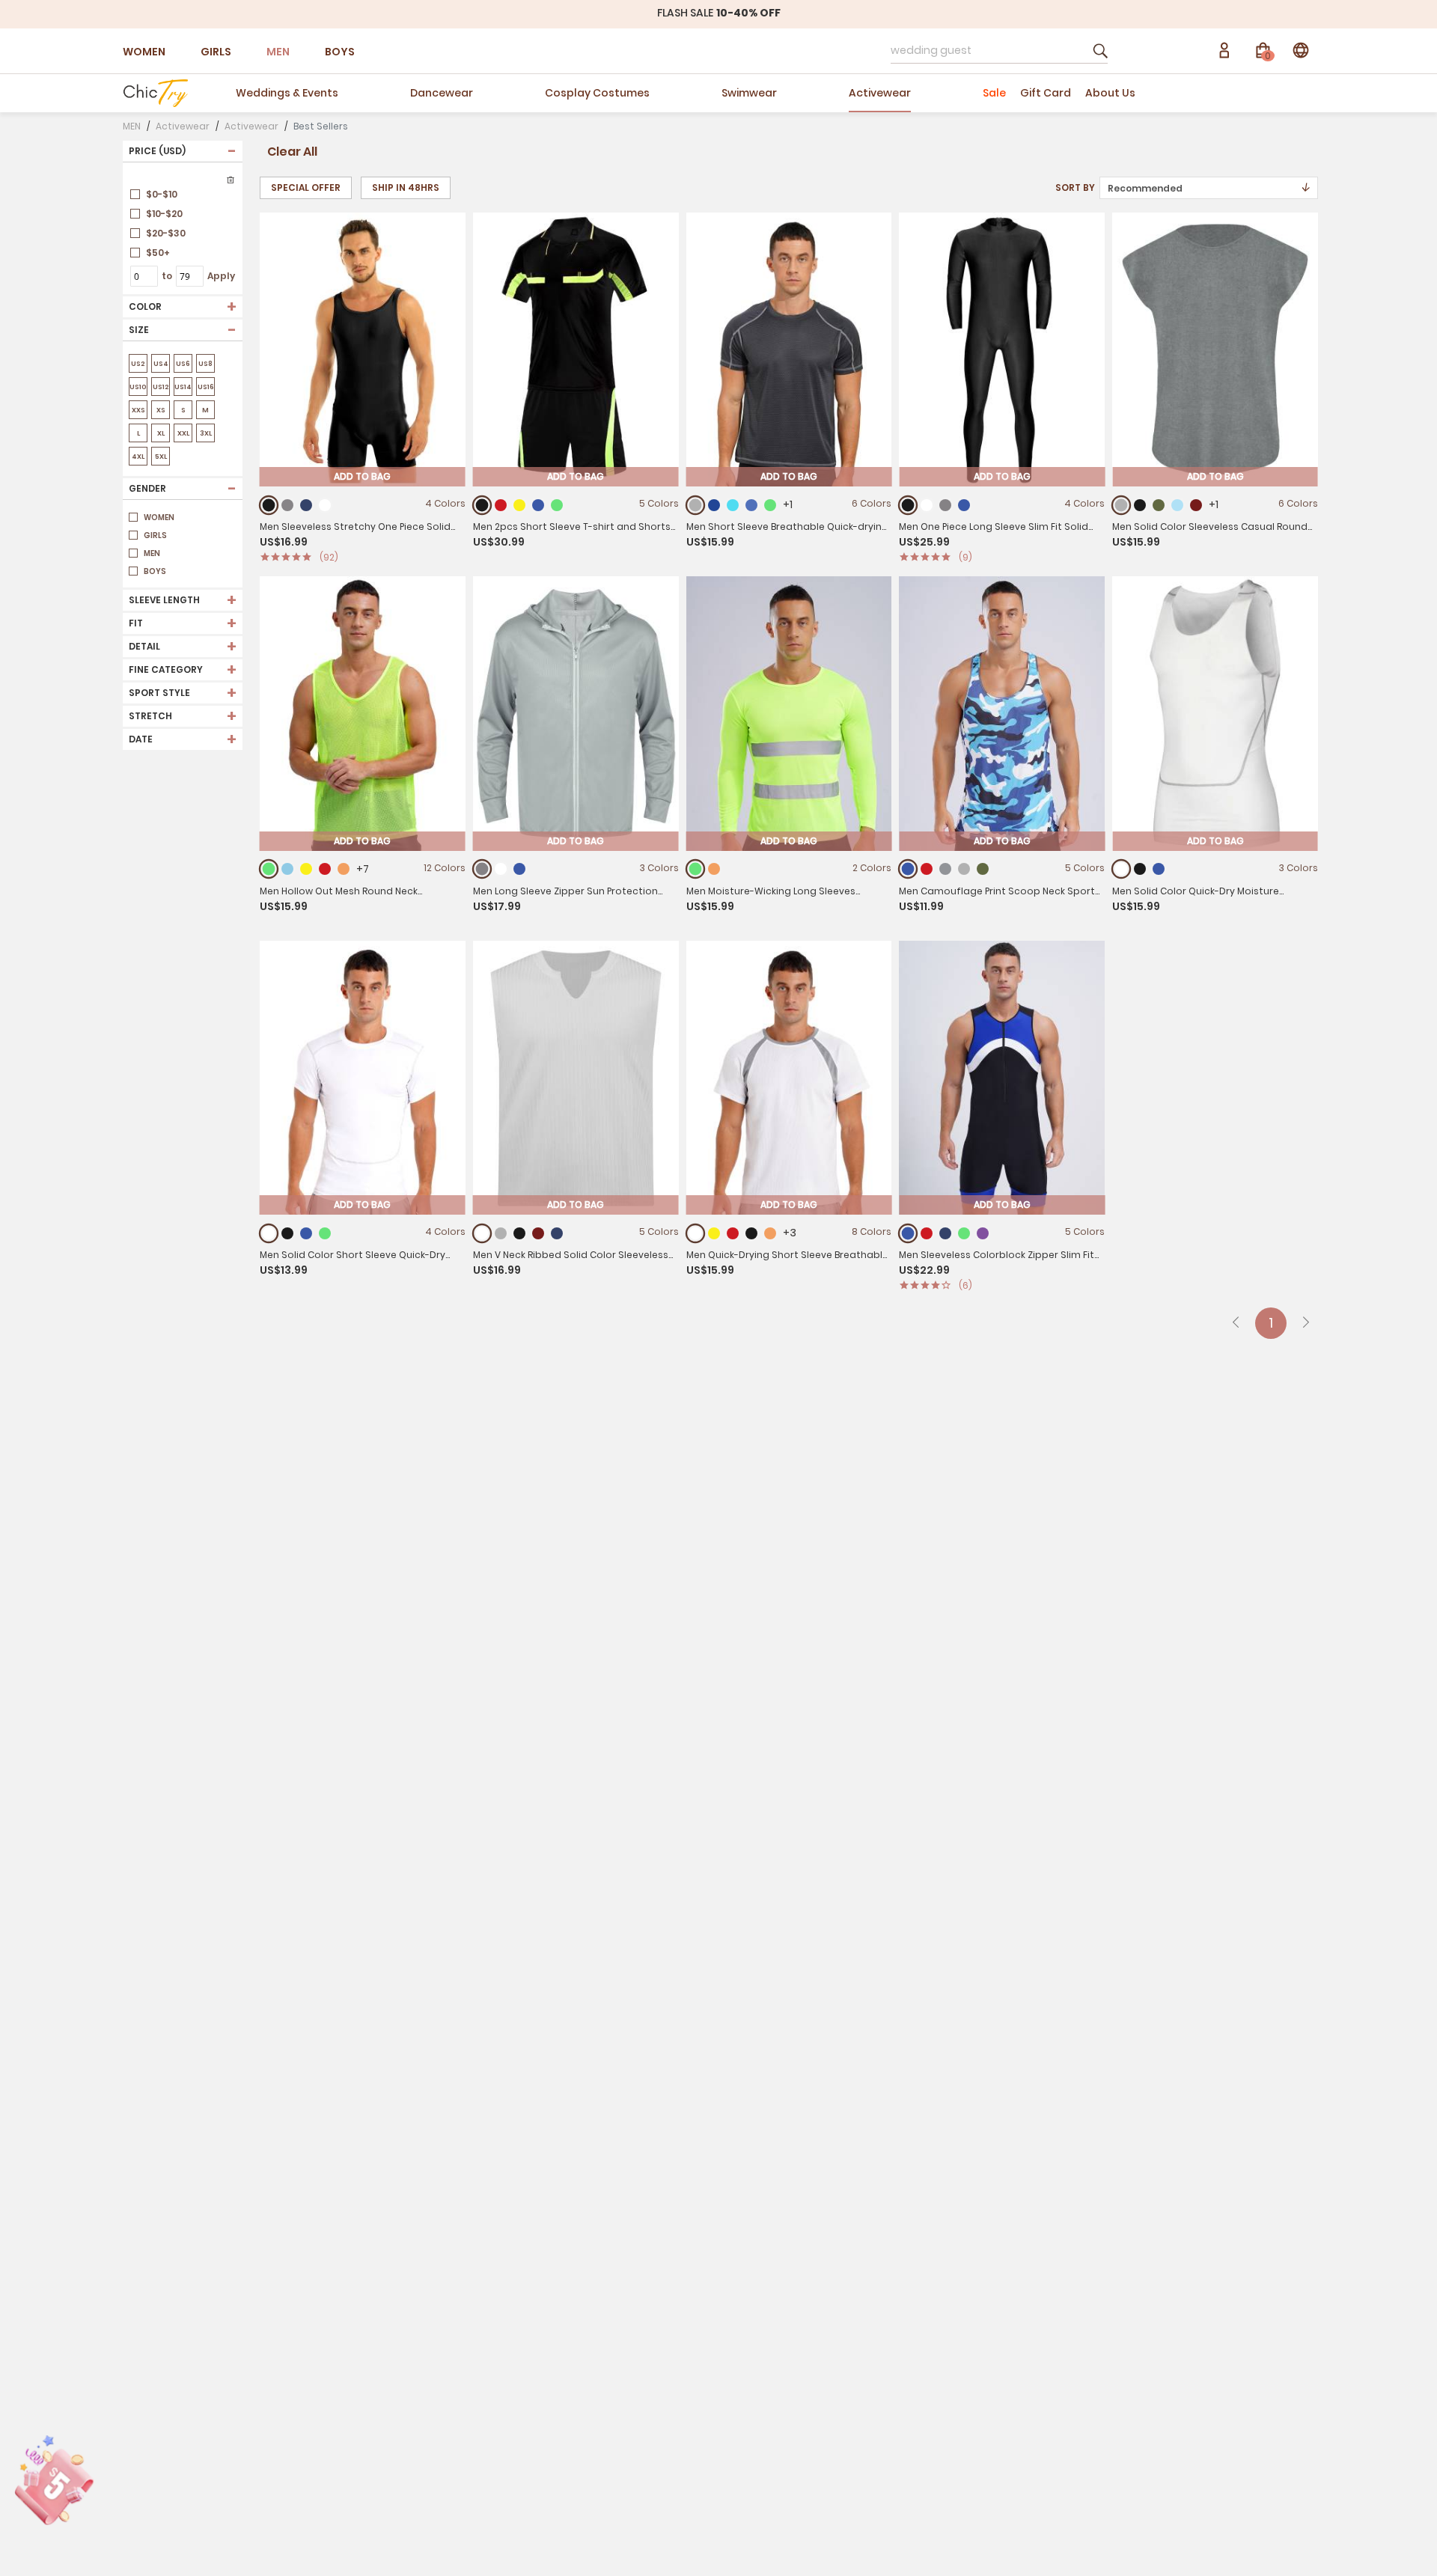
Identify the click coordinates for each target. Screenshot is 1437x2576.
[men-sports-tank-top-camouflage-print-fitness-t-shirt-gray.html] (945, 869)
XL (161, 433)
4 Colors (445, 503)
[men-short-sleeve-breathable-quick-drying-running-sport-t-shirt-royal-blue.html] (751, 505)
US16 (206, 387)
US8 (205, 364)
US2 (138, 364)
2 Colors (872, 868)
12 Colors (445, 868)
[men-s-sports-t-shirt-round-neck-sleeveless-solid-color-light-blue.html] (1177, 505)
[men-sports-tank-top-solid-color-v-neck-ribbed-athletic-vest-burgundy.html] (538, 1233)
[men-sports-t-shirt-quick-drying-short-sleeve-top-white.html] (695, 1233)
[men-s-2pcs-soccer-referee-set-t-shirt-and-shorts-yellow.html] (519, 505)
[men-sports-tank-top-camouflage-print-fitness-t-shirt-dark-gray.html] (964, 869)
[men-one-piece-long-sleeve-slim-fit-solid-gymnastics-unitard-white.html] (927, 505)
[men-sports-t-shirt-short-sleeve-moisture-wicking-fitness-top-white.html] (269, 1233)
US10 (138, 387)
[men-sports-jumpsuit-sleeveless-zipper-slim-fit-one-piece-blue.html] (908, 1233)
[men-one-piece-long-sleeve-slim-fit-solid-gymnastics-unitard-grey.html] (945, 505)
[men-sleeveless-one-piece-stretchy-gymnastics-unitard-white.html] (325, 505)
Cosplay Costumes (597, 93)
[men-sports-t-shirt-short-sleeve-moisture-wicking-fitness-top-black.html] (287, 1233)
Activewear (880, 93)
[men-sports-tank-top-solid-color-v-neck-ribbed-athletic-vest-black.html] (519, 1233)
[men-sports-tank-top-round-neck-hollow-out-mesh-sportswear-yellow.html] (306, 869)
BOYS (340, 52)
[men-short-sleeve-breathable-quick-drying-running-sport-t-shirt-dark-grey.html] (695, 505)
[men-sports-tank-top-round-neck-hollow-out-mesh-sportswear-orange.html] (344, 869)
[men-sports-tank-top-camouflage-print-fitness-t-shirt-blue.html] (908, 869)
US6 (183, 364)
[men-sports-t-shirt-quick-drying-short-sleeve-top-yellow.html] (714, 1233)
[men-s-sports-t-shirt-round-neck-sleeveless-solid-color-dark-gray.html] (1122, 505)
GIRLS (216, 52)
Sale (994, 93)
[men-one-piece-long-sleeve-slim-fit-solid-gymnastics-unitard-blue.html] (964, 505)
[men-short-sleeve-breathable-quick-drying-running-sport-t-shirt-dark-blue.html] (714, 505)
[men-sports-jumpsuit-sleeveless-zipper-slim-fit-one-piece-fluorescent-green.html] (964, 1233)
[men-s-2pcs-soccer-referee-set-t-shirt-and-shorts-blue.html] (538, 505)
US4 (161, 364)
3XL (206, 433)
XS (161, 410)
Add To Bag (362, 476)
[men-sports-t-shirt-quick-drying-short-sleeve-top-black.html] (751, 1233)
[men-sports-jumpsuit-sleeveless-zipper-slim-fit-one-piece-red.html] (927, 1233)
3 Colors (659, 868)
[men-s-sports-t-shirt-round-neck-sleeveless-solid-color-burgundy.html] (1196, 505)
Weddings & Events (287, 93)
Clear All (292, 152)
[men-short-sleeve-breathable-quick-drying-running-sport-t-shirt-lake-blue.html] (733, 505)
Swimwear (749, 93)
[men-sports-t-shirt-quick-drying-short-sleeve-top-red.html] (733, 1233)
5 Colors (659, 503)
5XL (161, 457)
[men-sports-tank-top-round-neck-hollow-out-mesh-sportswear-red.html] (325, 869)
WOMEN (144, 52)
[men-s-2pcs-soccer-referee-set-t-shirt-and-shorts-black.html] (482, 505)
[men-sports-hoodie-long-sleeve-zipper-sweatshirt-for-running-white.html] (501, 869)
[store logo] (155, 93)
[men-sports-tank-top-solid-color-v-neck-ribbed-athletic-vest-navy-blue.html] (557, 1233)
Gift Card (1046, 93)
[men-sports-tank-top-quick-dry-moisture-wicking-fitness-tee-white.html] (1122, 869)
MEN (278, 52)
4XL (138, 457)
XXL (183, 433)
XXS (138, 410)
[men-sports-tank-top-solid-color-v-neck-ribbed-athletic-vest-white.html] (482, 1233)
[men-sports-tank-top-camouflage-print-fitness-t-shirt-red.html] (927, 869)
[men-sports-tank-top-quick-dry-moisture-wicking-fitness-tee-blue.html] (1159, 869)
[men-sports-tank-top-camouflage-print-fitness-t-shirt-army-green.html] (983, 869)
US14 (183, 387)
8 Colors (872, 1231)
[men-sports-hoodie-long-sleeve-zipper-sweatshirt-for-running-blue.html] (519, 869)
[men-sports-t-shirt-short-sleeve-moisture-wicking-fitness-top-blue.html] (306, 1233)
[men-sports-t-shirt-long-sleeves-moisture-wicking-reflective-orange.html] (714, 869)
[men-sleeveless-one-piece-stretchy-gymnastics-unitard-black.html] (269, 505)
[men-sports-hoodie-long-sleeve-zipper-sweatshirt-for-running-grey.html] (482, 869)
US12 (161, 387)
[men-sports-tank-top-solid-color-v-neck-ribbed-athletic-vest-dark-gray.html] (501, 1233)
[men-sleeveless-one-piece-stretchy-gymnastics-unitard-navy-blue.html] (306, 505)
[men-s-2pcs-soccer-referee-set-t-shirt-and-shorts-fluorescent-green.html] (557, 505)
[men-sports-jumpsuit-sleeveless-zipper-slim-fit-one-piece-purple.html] (983, 1233)
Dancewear (442, 93)
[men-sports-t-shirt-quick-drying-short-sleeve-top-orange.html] (770, 1233)
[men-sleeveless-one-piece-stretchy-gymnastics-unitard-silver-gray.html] (287, 505)
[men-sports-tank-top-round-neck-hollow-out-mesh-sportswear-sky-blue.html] (287, 869)
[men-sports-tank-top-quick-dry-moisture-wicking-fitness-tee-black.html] (1140, 869)
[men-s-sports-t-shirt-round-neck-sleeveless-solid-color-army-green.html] (1159, 505)
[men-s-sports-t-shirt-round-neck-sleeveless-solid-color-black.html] (1140, 505)
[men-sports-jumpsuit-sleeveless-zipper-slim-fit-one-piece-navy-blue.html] (945, 1233)
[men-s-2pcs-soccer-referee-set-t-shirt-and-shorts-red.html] (501, 505)
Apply (221, 276)
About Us (1110, 93)
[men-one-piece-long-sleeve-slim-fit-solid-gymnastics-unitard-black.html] (908, 505)
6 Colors (872, 503)
